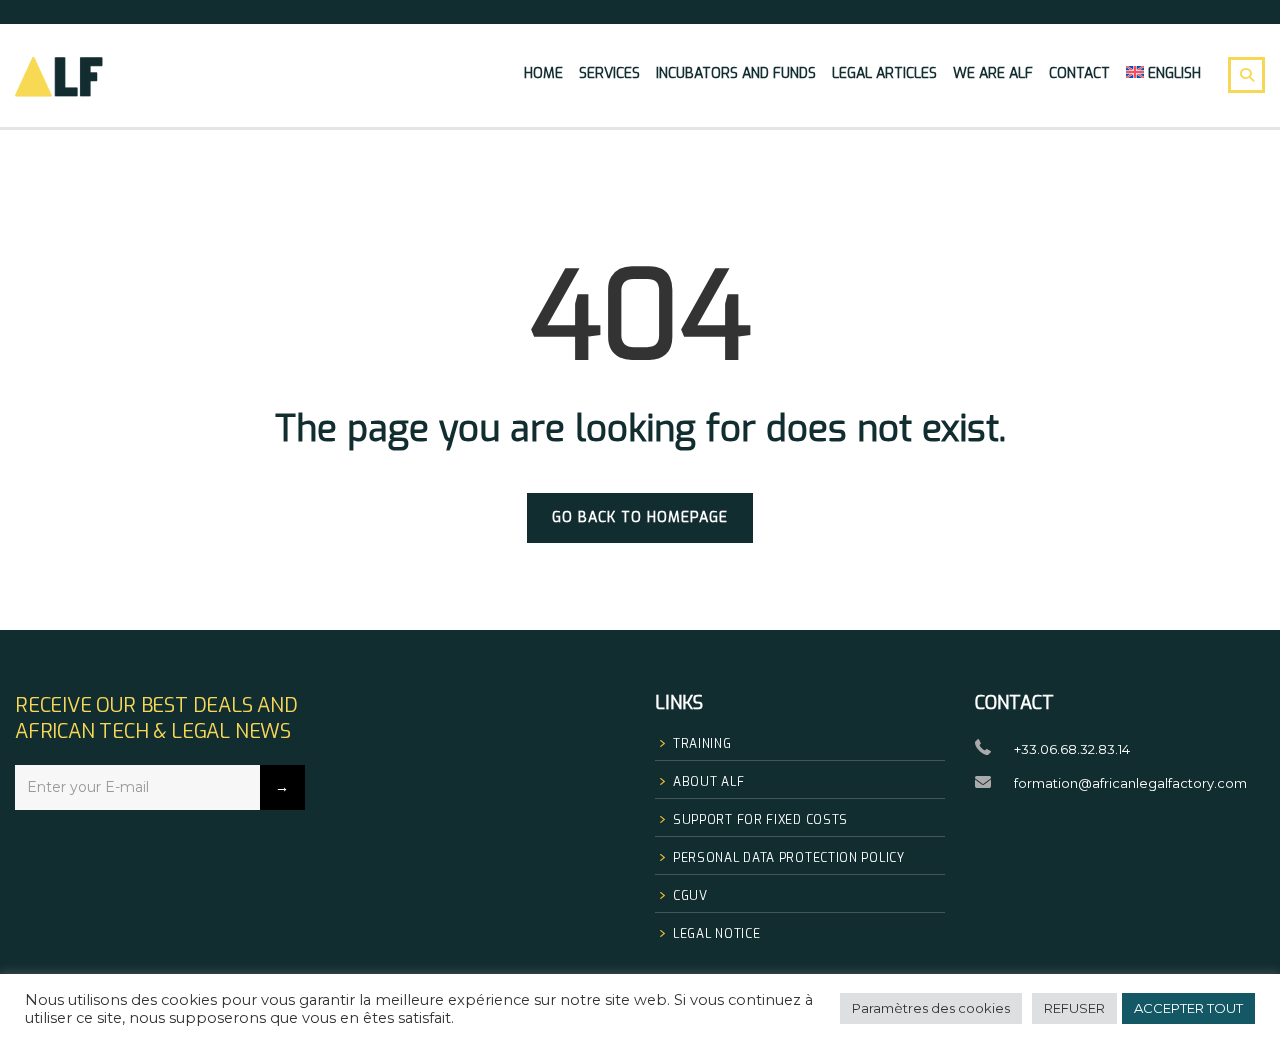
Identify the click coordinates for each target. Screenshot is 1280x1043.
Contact (1079, 73)
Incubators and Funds (736, 73)
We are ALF (993, 73)
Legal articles (884, 73)
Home (543, 73)
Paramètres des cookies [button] (931, 1008)
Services (609, 73)
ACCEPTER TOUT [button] (1188, 1008)
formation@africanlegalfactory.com (1130, 783)
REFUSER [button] (1074, 1008)
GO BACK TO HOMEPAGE (640, 517)
